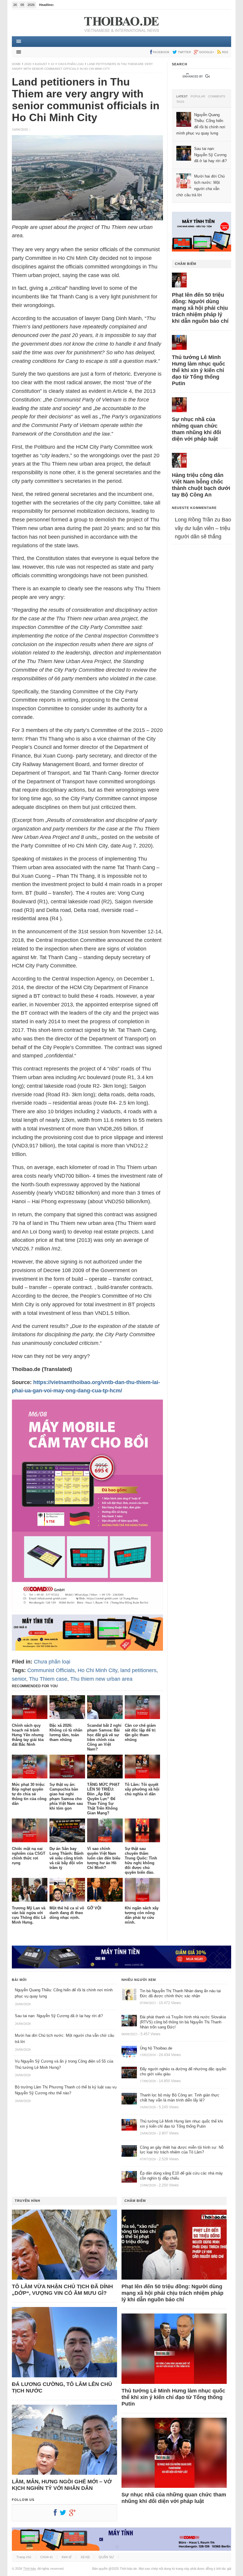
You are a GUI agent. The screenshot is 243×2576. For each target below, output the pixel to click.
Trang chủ (24, 2557)
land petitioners (138, 1670)
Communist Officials (51, 1670)
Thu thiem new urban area (101, 1679)
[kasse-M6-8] (87, 1610)
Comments (217, 97)
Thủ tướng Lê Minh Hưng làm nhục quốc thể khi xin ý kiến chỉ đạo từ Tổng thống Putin (199, 370)
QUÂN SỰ (106, 2557)
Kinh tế (67, 2557)
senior (19, 1679)
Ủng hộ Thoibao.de (156, 2048)
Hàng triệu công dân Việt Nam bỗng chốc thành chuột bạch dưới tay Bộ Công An (201, 485)
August (41, 64)
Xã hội (85, 2557)
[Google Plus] (74, 2514)
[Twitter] (64, 2514)
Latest (182, 97)
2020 (28, 64)
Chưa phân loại (71, 64)
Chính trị (46, 2557)
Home (16, 64)
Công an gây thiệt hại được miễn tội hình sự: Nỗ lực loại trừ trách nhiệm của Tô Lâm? (182, 2150)
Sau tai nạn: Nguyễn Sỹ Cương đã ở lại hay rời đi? (59, 2016)
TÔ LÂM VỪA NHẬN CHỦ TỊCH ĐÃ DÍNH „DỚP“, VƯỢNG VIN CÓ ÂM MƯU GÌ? (62, 2290)
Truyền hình (28, 2201)
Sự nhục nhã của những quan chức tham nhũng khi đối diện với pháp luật (196, 429)
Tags (180, 102)
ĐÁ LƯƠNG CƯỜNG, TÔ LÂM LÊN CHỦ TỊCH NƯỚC (62, 2387)
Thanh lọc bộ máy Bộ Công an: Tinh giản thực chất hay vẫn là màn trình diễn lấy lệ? (180, 2098)
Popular (198, 97)
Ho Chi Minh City (97, 1670)
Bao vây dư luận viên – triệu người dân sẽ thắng (203, 528)
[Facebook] (57, 2514)
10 (52, 64)
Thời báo (29, 2569)
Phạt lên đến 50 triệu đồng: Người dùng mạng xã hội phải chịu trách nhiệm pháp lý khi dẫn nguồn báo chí (200, 308)
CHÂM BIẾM (186, 264)
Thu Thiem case (48, 1679)
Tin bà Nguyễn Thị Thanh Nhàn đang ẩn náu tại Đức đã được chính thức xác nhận (180, 1993)
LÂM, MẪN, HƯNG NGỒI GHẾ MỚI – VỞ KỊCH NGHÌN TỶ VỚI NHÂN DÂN (62, 2485)
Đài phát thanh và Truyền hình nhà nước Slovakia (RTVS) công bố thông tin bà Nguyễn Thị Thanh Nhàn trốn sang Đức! (183, 2022)
